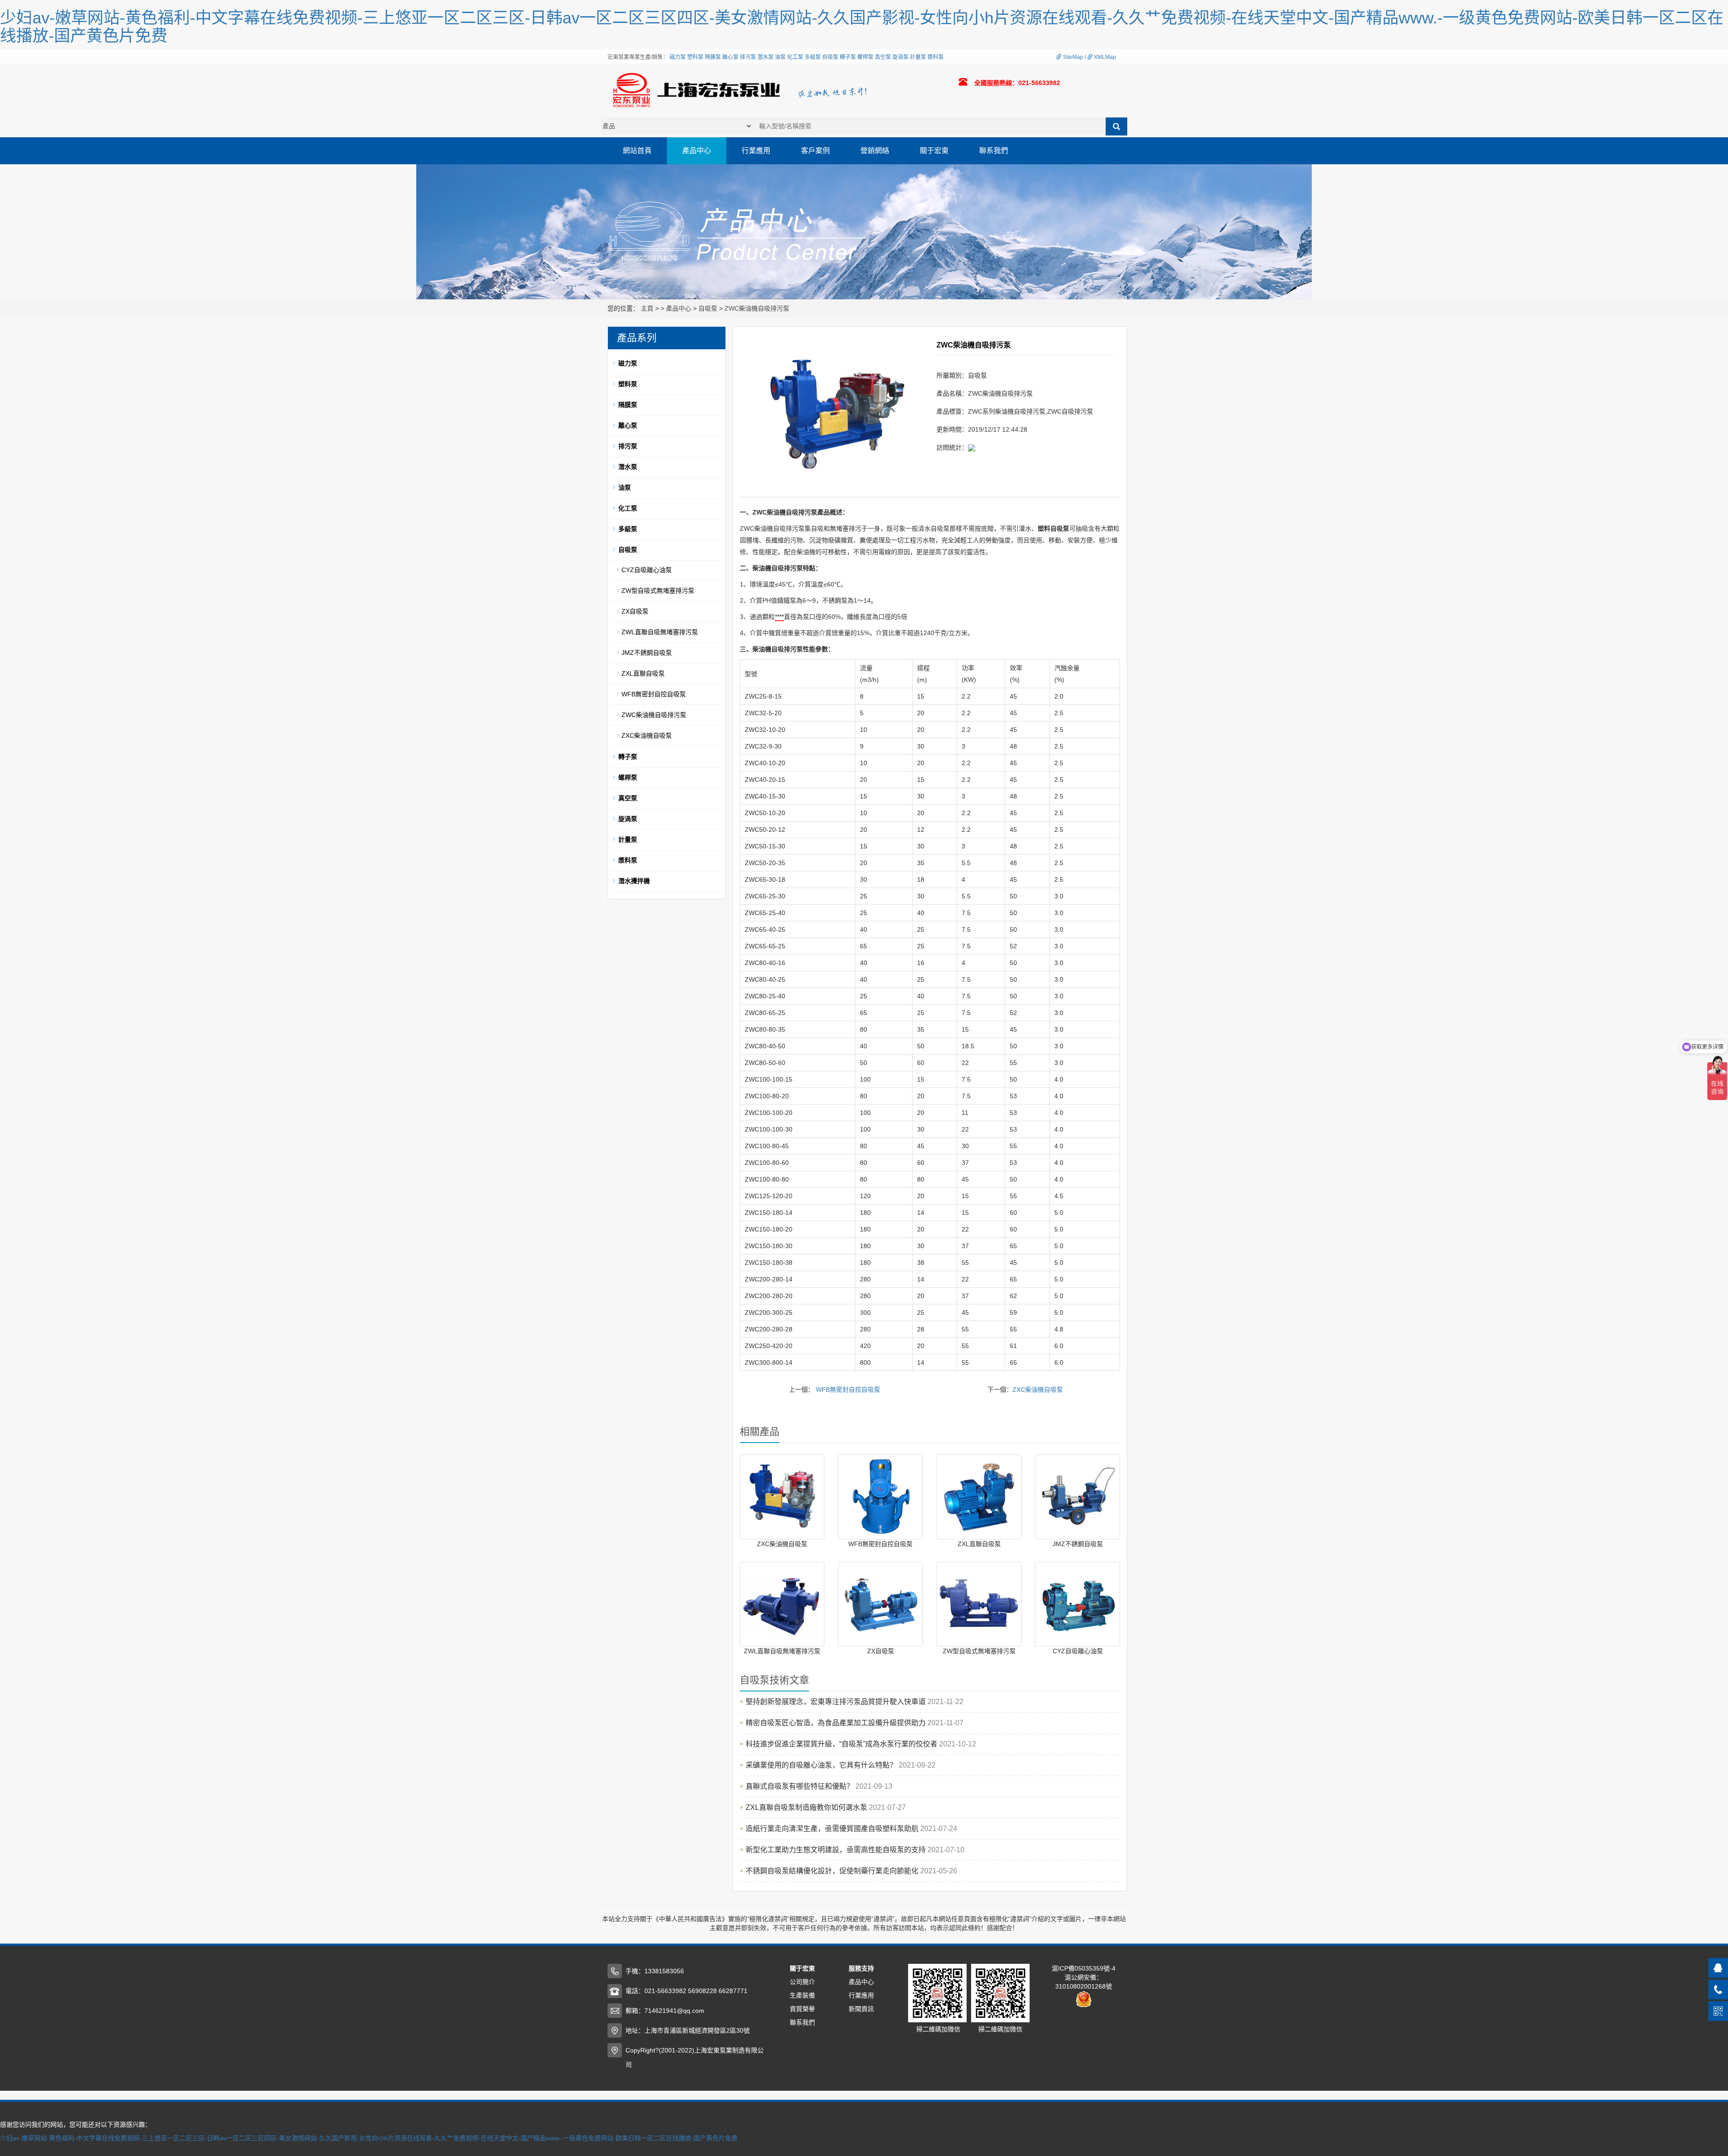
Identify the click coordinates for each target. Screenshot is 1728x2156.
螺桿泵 (865, 57)
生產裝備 (802, 1995)
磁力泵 (678, 57)
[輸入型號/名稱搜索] (1116, 126)
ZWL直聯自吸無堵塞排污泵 (782, 1651)
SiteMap (1072, 57)
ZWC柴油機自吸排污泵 (757, 308)
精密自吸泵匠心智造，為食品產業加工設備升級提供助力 (837, 1723)
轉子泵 (848, 57)
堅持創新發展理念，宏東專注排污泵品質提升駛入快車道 (837, 1702)
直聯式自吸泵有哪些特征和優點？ (801, 1786)
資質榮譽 (802, 2009)
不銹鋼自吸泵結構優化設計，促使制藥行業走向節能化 (833, 1871)
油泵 (780, 57)
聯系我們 (994, 151)
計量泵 (918, 57)
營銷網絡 (875, 151)
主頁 (647, 308)
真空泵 (883, 57)
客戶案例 (815, 151)
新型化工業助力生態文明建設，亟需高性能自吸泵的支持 (837, 1850)
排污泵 (748, 57)
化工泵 (795, 57)
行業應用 (756, 151)
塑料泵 (695, 57)
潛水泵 (765, 57)
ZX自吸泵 (881, 1651)
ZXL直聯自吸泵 (979, 1544)
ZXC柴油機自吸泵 (1038, 1389)
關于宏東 (934, 151)
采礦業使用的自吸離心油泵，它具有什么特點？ (822, 1765)
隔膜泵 (713, 57)
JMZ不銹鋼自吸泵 (1078, 1544)
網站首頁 (637, 151)
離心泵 (730, 57)
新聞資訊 (861, 2009)
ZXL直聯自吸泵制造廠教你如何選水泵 (807, 1807)
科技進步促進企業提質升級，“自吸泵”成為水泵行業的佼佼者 (842, 1744)
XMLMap (1104, 57)
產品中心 (697, 151)
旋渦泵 (900, 57)
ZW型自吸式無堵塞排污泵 (979, 1651)
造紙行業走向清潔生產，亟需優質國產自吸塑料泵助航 (833, 1829)
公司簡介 (802, 1982)
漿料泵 (936, 57)
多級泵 (813, 57)
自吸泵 (830, 57)
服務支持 (861, 1968)
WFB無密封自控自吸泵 (848, 1389)
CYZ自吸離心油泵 (1078, 1651)
